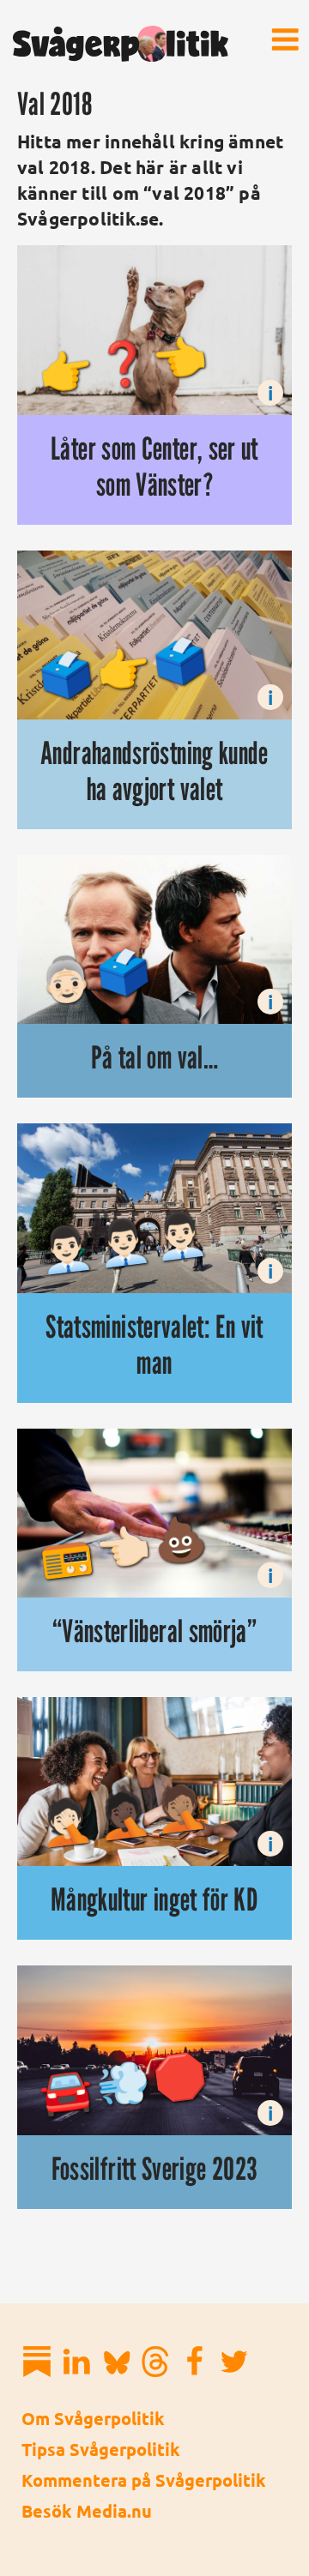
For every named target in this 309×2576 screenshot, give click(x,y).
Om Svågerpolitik (93, 2418)
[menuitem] (285, 39)
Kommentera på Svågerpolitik (144, 2480)
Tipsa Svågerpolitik (101, 2449)
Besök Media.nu (87, 2511)
